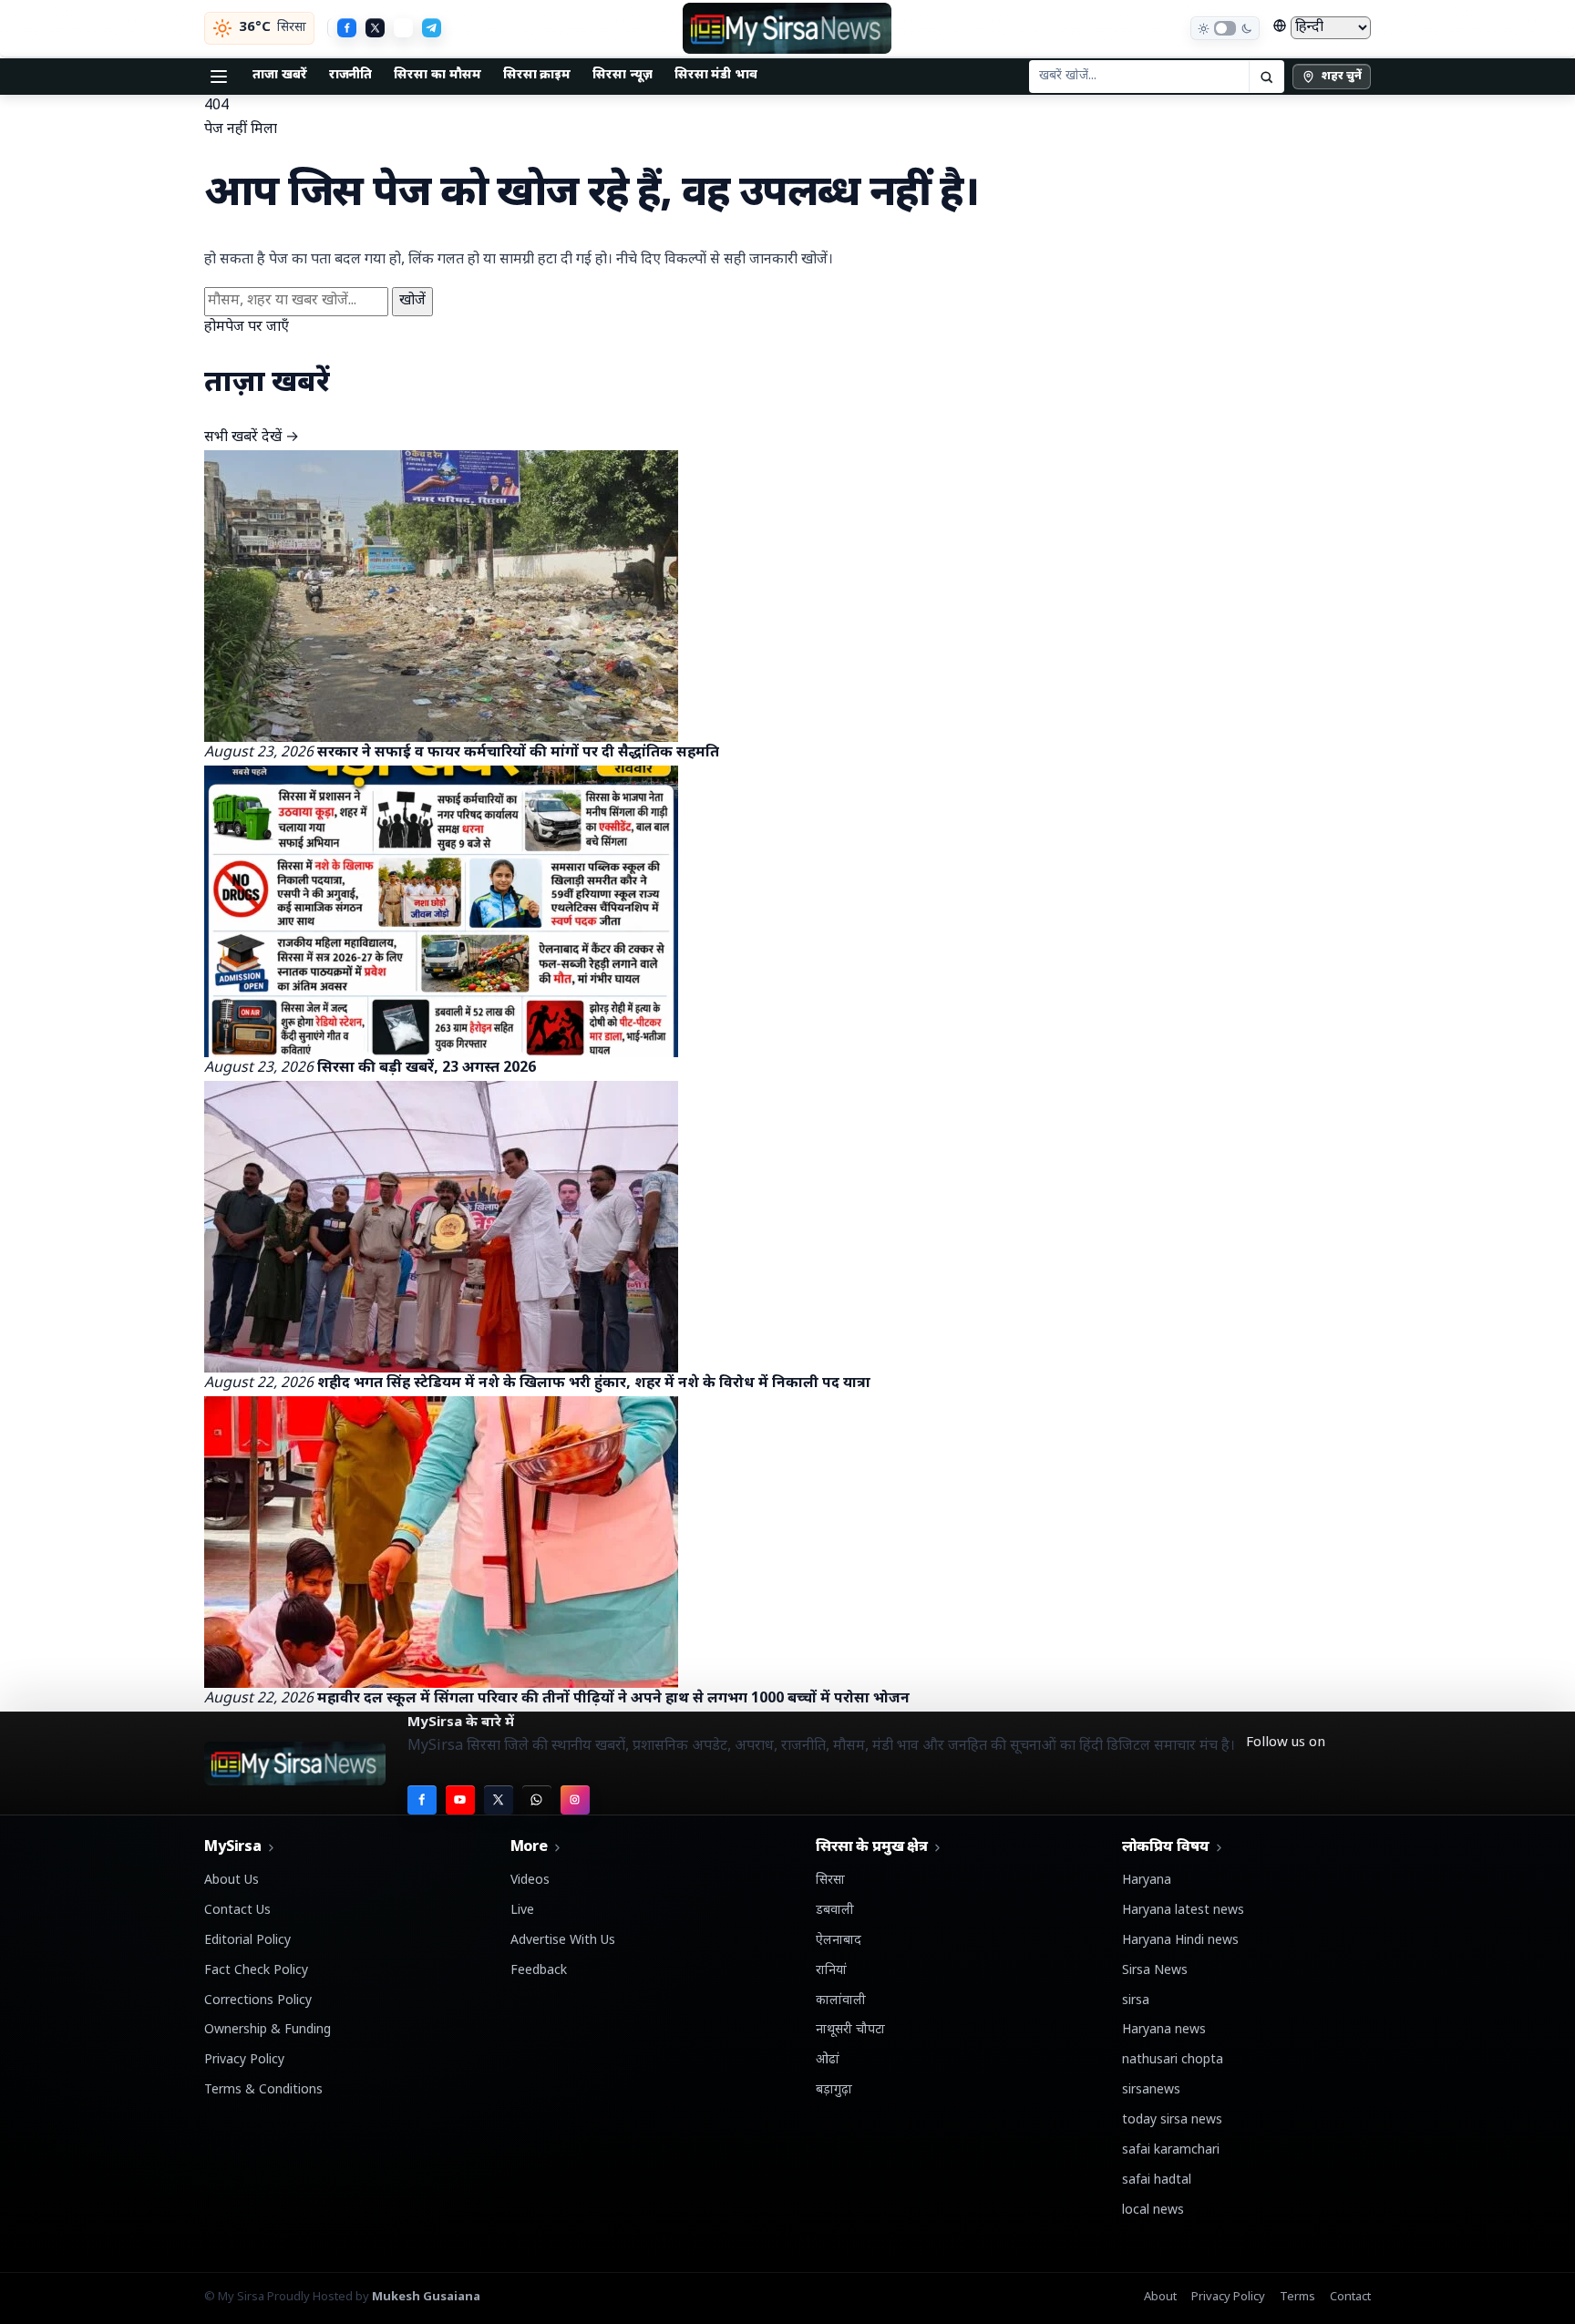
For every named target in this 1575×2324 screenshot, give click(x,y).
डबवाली (835, 1911)
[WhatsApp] (403, 28)
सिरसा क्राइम (537, 75)
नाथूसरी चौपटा (850, 2030)
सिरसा (830, 1881)
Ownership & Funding (268, 2030)
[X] (375, 28)
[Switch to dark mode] (1225, 28)
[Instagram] (575, 1800)
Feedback (539, 1971)
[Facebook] (347, 28)
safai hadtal (1157, 2180)
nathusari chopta (1173, 2060)
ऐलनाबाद (839, 1941)
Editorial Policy (247, 1941)
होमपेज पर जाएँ (247, 328)
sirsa (1136, 2001)
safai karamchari (1171, 2150)
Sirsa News (1155, 1971)
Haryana (1147, 1881)
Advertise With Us (563, 1941)
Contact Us (237, 1911)
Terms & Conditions (263, 2090)
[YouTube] (460, 1800)
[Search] (1266, 77)
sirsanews (1151, 2090)
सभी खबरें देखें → (252, 438)
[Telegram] (432, 28)
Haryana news (1164, 2030)
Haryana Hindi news (1180, 1941)
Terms (1297, 2297)
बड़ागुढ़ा (834, 2090)
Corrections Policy (258, 2001)
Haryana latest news (1183, 1911)
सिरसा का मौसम (437, 75)
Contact (1350, 2297)
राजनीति (351, 75)
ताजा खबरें (280, 75)
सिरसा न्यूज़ (623, 75)
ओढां (828, 2060)
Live (522, 1911)
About (1160, 2297)
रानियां (831, 1971)
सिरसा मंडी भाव (716, 75)
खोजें (412, 301)
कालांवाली (841, 2001)
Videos (530, 1881)
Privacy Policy (244, 2060)
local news (1153, 2211)
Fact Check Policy (256, 1971)
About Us (232, 1881)
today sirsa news (1172, 2120)
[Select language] (1322, 28)
